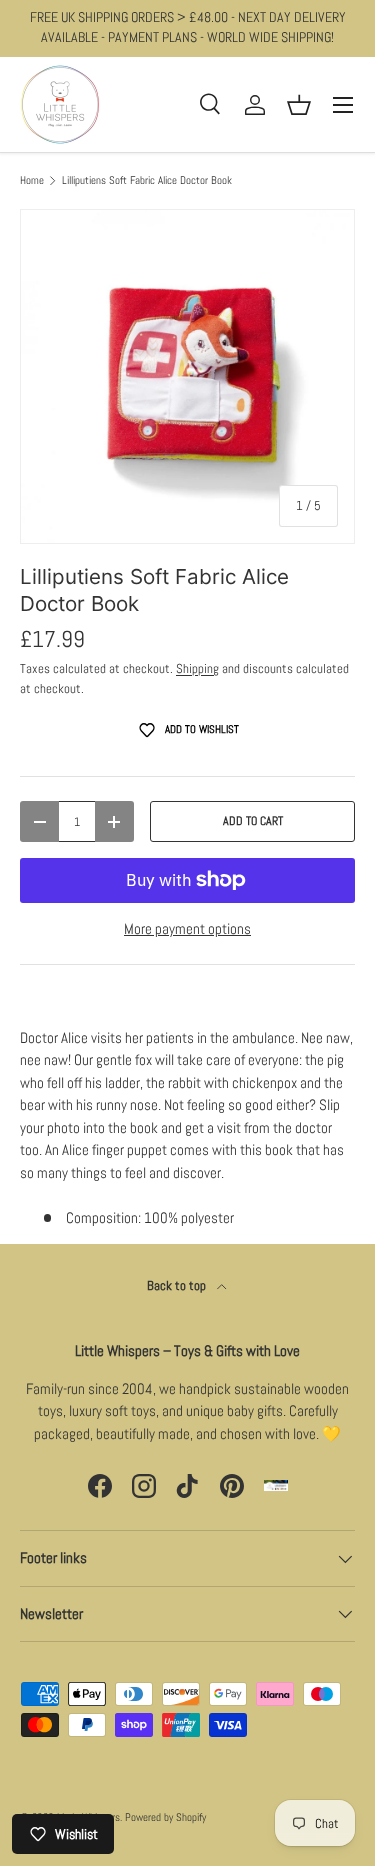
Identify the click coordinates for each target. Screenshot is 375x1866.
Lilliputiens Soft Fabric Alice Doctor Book (147, 180)
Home (32, 180)
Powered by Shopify (165, 1817)
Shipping (197, 668)
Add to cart (253, 821)
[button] (299, 105)
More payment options (187, 928)
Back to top (178, 1285)
